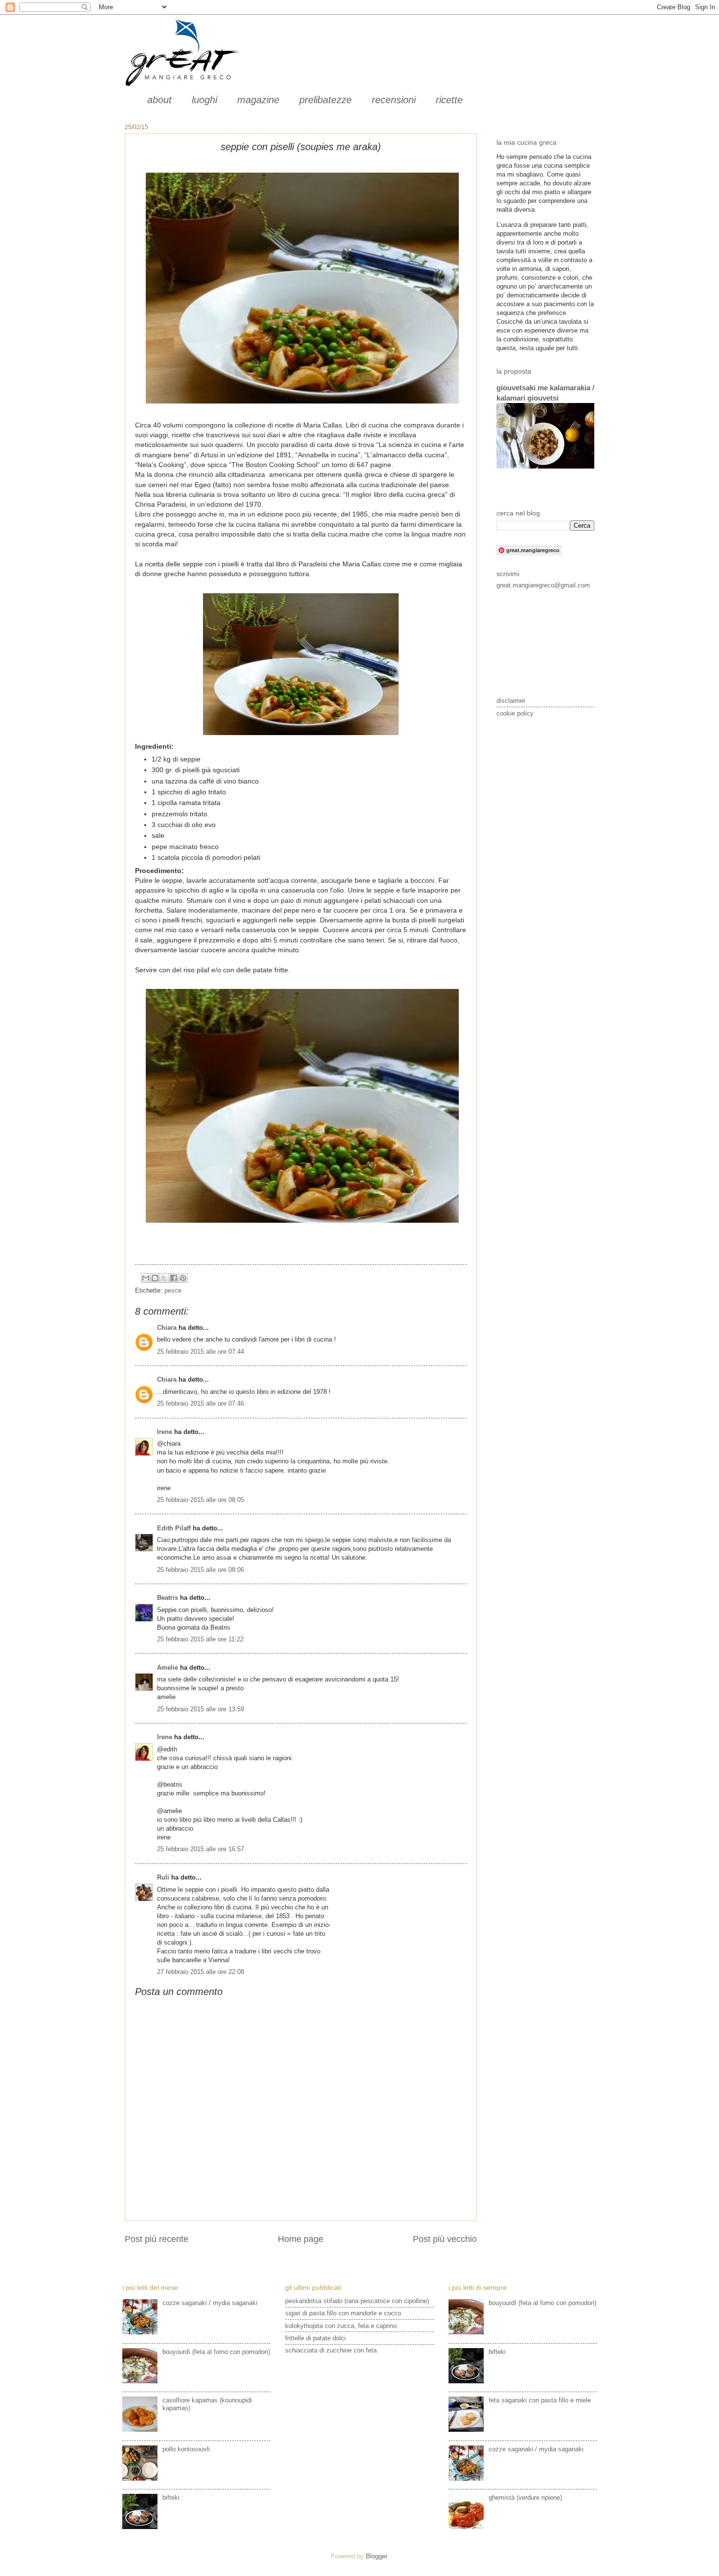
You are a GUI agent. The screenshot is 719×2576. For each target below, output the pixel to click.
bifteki (171, 2498)
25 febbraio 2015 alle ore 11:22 (200, 1639)
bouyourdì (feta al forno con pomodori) (216, 2352)
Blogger (376, 2556)
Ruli (163, 1877)
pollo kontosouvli (186, 2449)
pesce (173, 1290)
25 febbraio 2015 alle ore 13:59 (201, 1709)
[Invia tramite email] (146, 1278)
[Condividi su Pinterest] (183, 1278)
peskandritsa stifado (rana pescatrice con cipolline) (357, 2301)
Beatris (168, 1598)
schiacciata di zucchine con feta (331, 2350)
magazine (258, 100)
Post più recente (157, 2239)
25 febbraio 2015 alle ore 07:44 (201, 1352)
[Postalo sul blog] (155, 1278)
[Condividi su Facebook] (174, 1278)
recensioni (394, 100)
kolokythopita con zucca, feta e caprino (341, 2326)
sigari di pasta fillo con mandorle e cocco (343, 2313)
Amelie (168, 1668)
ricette (449, 100)
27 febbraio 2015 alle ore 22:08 (201, 1972)
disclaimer (511, 701)
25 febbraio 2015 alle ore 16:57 (201, 1849)
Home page (301, 2239)
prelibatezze (326, 100)
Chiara (168, 1328)
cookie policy (515, 713)
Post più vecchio (445, 2239)
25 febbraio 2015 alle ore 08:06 (201, 1570)
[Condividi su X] (164, 1278)
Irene (165, 1432)
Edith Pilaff (174, 1528)
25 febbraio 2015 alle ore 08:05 (201, 1500)
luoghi (204, 100)
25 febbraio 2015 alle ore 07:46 (201, 1403)
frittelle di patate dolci (315, 2338)
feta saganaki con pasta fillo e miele (540, 2400)
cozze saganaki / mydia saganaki (210, 2303)
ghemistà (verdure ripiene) (525, 2498)
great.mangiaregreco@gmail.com (543, 585)
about (159, 100)
